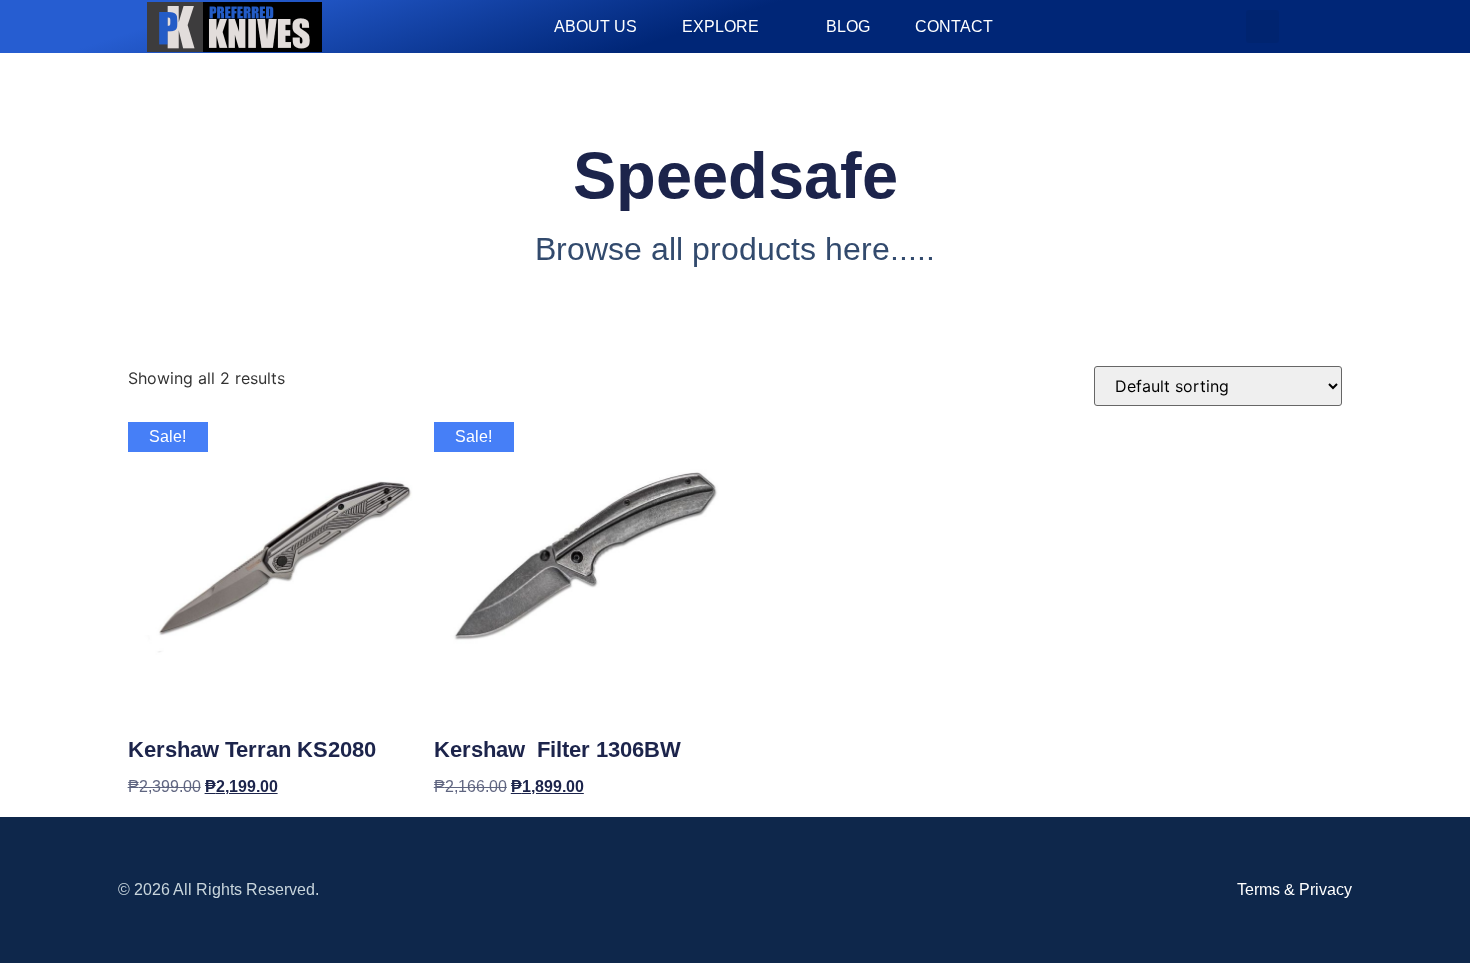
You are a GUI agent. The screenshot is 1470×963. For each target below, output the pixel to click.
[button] (1262, 26)
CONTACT (954, 26)
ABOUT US (595, 26)
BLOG (848, 26)
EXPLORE (720, 26)
